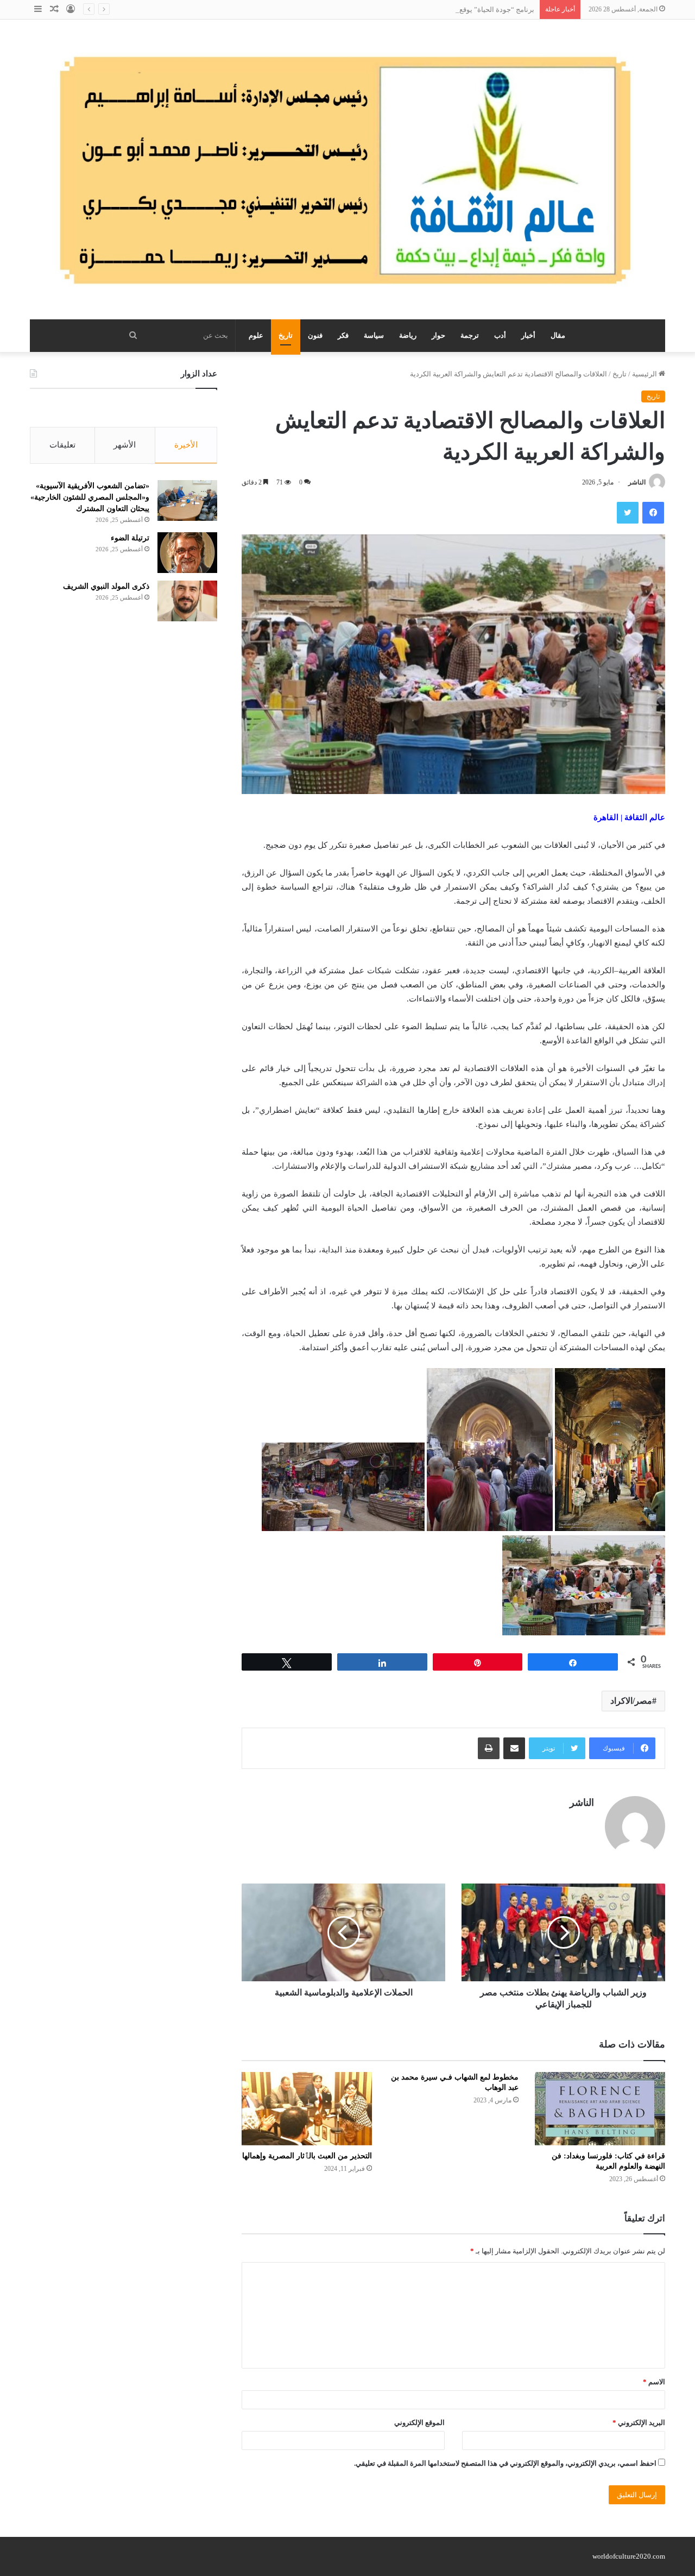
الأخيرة (186, 445)
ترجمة (470, 335)
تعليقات (62, 445)
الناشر (637, 482)
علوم (256, 335)
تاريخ (286, 335)
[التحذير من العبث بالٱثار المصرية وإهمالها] (307, 2109)
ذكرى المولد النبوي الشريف (106, 586)
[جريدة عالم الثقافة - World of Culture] (347, 169)
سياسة (374, 335)
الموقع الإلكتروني (419, 2423)
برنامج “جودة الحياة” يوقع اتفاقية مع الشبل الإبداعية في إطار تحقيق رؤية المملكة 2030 (408, 10)
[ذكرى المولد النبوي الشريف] (187, 601)
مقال (558, 335)
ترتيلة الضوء (130, 538)
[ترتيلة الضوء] (187, 553)
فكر (343, 335)
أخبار (528, 335)
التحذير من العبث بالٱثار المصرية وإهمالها (307, 2156)
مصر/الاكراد (631, 1701)
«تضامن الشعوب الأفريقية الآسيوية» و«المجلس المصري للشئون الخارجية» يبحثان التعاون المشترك (90, 497)
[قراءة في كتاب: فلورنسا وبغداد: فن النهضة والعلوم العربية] (600, 2109)
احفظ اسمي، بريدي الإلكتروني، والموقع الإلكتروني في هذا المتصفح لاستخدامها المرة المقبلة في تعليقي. (505, 2463)
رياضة (408, 335)
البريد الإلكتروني (639, 2423)
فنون (315, 335)
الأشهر (125, 445)
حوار (438, 335)
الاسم (654, 2382)
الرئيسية (645, 374)
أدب (500, 335)
